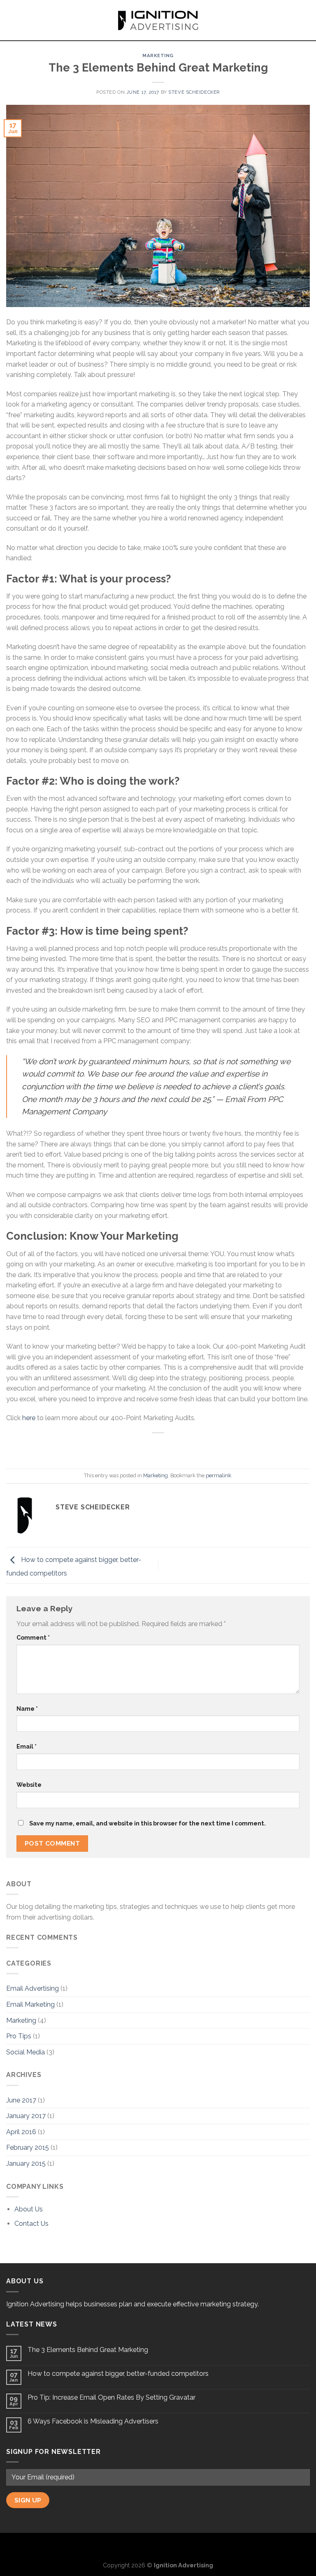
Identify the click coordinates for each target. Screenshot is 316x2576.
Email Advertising (33, 1988)
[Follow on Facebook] (145, 2546)
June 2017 (21, 2100)
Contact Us (31, 2224)
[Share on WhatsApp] (121, 1447)
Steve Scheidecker (194, 92)
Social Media (26, 2052)
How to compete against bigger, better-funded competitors (118, 2374)
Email (27, 1746)
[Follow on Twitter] (158, 2546)
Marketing (158, 55)
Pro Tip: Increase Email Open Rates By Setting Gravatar (112, 2397)
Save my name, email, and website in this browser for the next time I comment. (148, 1823)
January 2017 (26, 2116)
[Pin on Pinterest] (180, 1447)
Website (29, 1785)
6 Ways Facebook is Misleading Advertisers (93, 2421)
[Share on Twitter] (150, 1447)
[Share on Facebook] (136, 1447)
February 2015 (28, 2147)
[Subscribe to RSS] (172, 2546)
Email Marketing (30, 2004)
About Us (29, 2209)
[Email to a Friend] (166, 1447)
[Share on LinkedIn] (195, 1447)
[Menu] (11, 20)
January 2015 (26, 2164)
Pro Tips (19, 2036)
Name (27, 1708)
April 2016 (21, 2132)
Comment (33, 1637)
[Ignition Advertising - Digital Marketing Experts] (158, 20)
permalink (218, 1475)
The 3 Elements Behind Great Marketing (88, 2350)
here (29, 1418)
